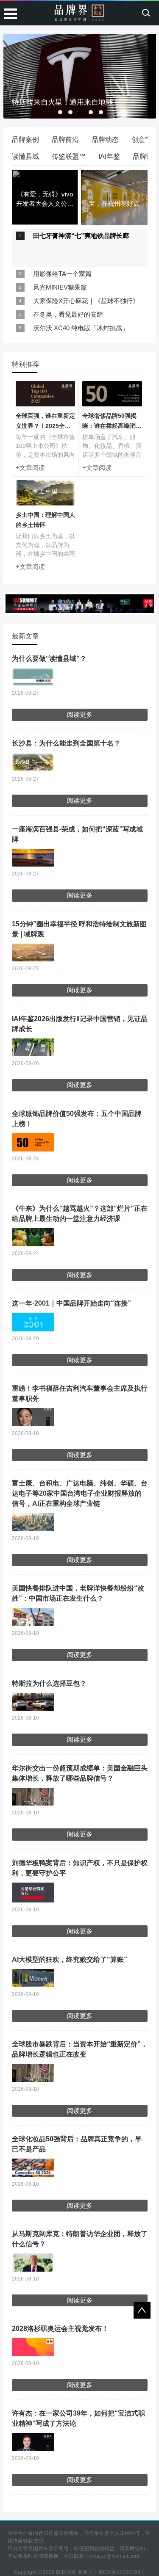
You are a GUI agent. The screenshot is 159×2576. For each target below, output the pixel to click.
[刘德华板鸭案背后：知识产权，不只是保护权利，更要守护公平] (33, 1893)
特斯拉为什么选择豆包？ (49, 1683)
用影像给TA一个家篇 (62, 274)
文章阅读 (32, 468)
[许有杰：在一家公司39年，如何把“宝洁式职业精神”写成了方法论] (33, 2442)
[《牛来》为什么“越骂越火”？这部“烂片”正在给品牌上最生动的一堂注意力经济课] (33, 1237)
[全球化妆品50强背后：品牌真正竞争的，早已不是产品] (33, 2168)
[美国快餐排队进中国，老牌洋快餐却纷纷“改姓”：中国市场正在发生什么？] (33, 1617)
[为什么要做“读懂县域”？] (33, 677)
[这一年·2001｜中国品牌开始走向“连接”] (33, 1322)
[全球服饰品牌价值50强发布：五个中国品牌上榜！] (33, 1142)
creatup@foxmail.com (114, 2556)
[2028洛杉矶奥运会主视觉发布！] (33, 2347)
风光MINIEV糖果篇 (60, 287)
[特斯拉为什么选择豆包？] (33, 1702)
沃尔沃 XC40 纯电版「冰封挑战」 (81, 328)
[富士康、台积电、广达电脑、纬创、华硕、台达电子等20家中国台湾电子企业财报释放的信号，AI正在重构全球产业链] (33, 1522)
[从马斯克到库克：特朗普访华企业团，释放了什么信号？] (33, 2263)
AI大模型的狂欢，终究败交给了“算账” (70, 1959)
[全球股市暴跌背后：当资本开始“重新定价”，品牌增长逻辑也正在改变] (33, 2073)
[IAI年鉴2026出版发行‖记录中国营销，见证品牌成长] (33, 1048)
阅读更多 (80, 714)
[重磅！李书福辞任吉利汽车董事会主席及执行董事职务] (33, 1417)
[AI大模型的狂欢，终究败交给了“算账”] (33, 1978)
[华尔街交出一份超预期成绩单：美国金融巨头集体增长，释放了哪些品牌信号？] (33, 1797)
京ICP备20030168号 (122, 2572)
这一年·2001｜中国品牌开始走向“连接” (71, 1303)
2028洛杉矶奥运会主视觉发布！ (60, 2329)
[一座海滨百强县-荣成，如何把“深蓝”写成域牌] (33, 858)
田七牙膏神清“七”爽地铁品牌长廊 (81, 236)
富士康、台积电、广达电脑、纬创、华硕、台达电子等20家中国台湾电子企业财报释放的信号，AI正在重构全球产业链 (80, 1493)
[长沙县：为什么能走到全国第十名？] (33, 762)
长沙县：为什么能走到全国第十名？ (66, 743)
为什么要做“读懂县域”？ (49, 658)
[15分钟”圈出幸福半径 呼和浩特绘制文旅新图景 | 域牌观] (33, 953)
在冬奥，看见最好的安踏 (68, 314)
